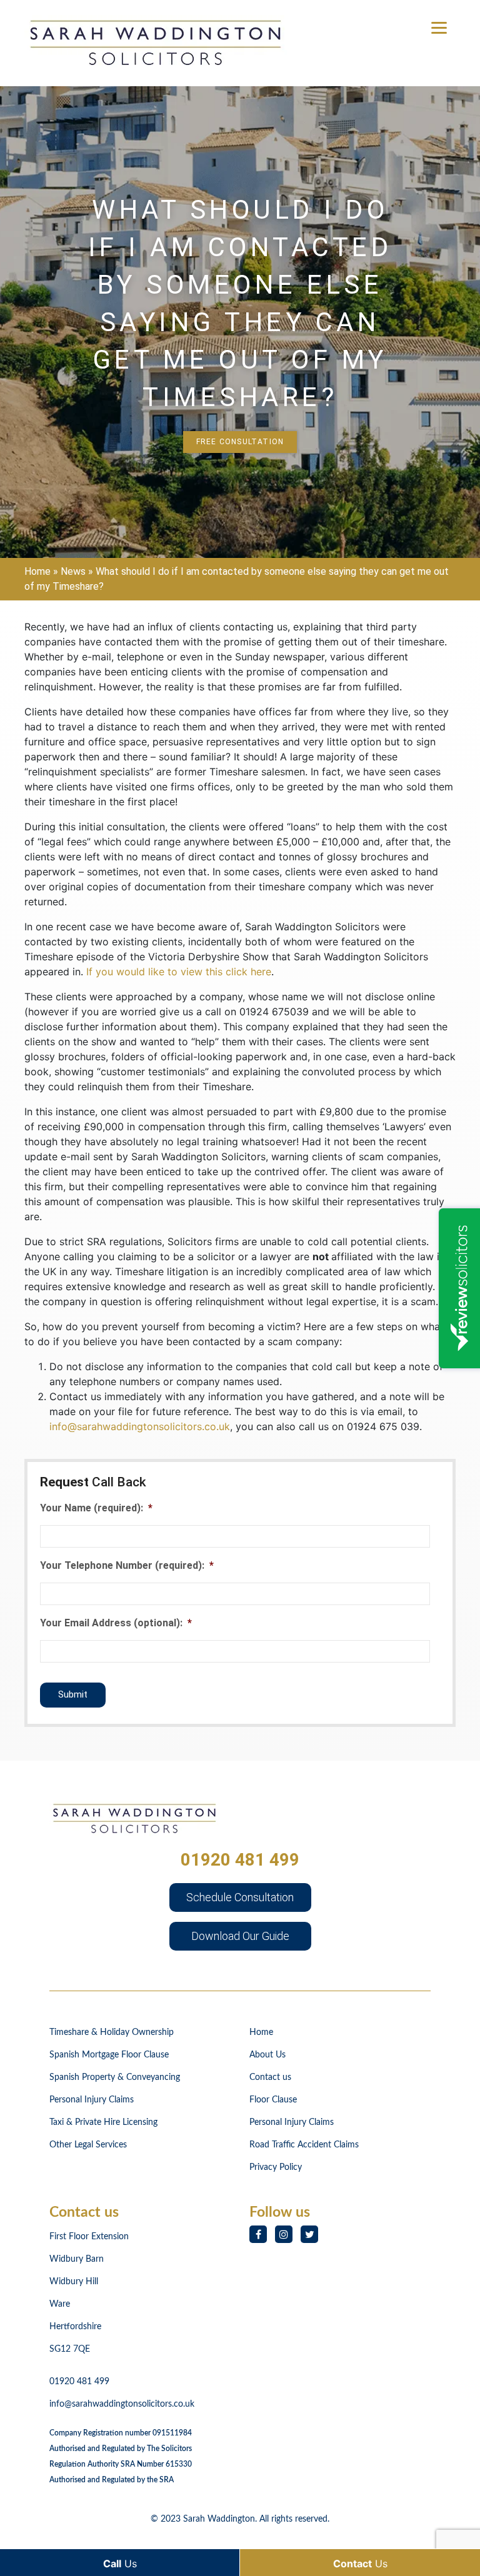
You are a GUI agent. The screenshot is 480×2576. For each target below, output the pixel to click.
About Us (267, 2055)
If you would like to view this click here (179, 972)
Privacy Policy (276, 2167)
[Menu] (439, 27)
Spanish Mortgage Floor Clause (109, 2055)
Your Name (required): (96, 1508)
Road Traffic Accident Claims (304, 2145)
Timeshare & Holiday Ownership (112, 2032)
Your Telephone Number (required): (127, 1565)
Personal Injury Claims (92, 2100)
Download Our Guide (240, 1936)
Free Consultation (240, 442)
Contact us (270, 2077)
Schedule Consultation (240, 1897)
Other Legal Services (88, 2145)
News (73, 571)
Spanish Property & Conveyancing (115, 2077)
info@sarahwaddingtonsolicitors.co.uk (140, 1426)
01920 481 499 (240, 1860)
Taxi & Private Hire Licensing (103, 2122)
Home (37, 571)
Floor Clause (273, 2100)
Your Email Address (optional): (116, 1623)
